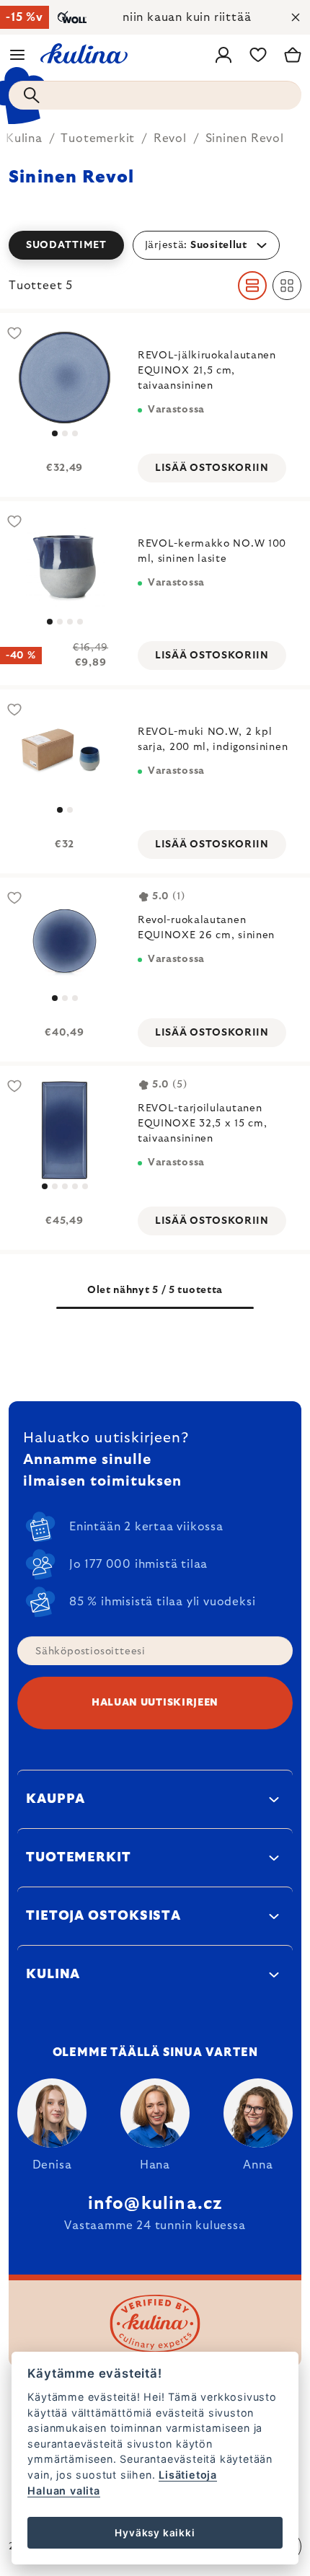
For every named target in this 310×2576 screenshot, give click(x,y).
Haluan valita (63, 2491)
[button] (155, 245)
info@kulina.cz (155, 2204)
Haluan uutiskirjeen (155, 1703)
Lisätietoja (188, 2475)
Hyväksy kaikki (155, 2533)
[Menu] (17, 55)
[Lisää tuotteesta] (65, 378)
